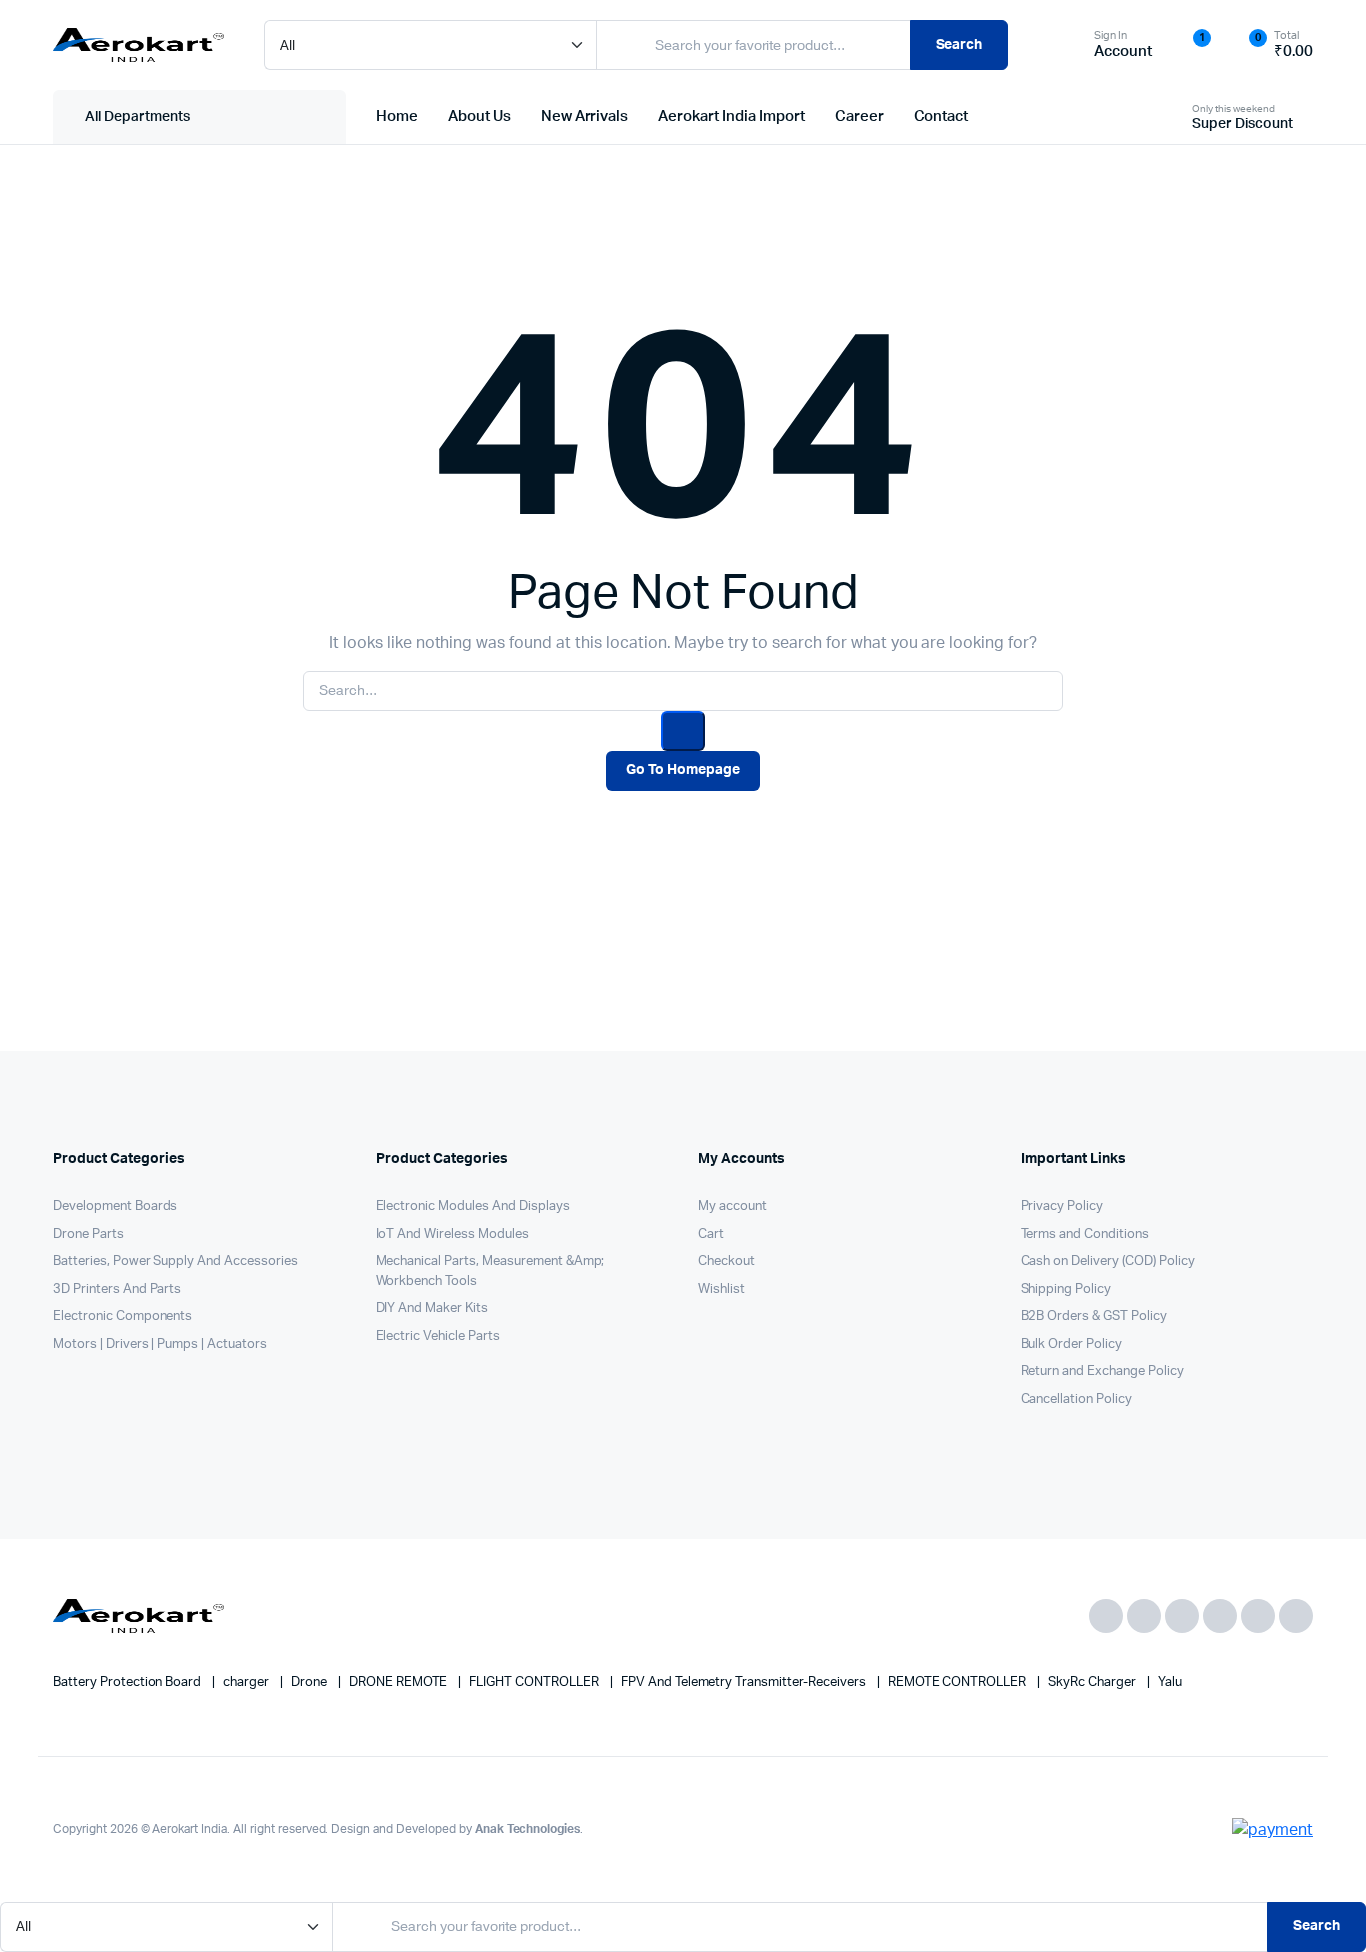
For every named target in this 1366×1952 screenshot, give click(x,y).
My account (732, 1206)
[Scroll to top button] (1321, 1907)
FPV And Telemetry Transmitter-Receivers (745, 1682)
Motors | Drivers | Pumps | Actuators (160, 1344)
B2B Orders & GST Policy (1094, 1316)
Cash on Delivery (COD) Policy (1108, 1261)
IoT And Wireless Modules (452, 1234)
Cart (711, 1234)
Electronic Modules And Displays (473, 1206)
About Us (479, 116)
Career (859, 116)
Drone (310, 1682)
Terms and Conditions (1085, 1234)
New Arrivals (585, 116)
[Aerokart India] (138, 45)
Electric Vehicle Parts (438, 1336)
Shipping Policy (1066, 1289)
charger (247, 1682)
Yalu (1170, 1682)
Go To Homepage (683, 770)
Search (959, 45)
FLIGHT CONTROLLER (535, 1682)
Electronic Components (122, 1316)
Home (397, 116)
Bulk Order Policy (1072, 1344)
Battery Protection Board (128, 1682)
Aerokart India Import (731, 116)
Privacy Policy (1062, 1206)
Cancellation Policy (1076, 1399)
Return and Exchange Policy (1102, 1371)
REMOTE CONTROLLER (958, 1682)
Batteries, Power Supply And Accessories (175, 1261)
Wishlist (721, 1289)
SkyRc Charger (1093, 1682)
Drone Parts (88, 1234)
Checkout (726, 1261)
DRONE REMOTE (400, 1682)
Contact (941, 116)
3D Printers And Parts (117, 1289)
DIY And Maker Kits (432, 1308)
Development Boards (115, 1206)
